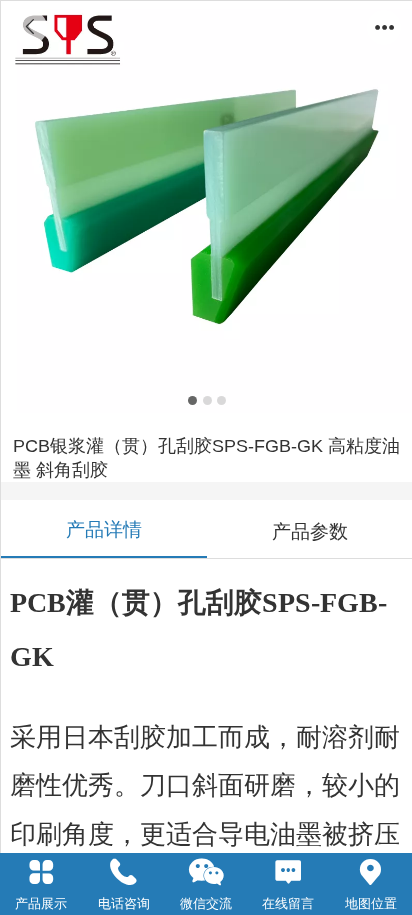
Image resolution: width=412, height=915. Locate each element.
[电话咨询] (123, 872)
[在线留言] (288, 872)
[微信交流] (206, 872)
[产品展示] (41, 872)
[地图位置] (371, 872)
